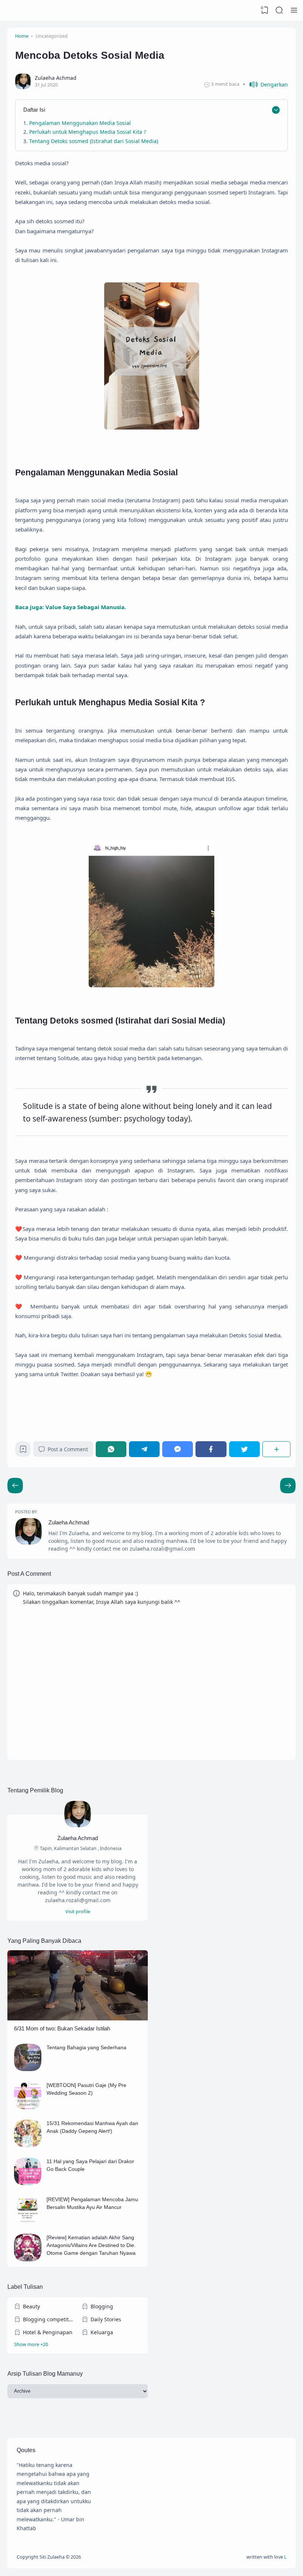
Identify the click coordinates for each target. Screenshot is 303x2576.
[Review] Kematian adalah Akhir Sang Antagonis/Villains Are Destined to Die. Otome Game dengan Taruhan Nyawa (91, 2245)
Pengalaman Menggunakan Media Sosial (81, 123)
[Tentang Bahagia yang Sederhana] (28, 2069)
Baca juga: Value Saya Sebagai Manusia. (71, 607)
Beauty (31, 2306)
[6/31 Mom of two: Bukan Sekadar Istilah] (78, 2018)
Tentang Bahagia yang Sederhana (86, 2047)
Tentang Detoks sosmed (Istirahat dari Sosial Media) (94, 141)
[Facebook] (211, 1449)
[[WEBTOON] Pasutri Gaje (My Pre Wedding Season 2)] (28, 2107)
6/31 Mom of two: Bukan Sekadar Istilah (62, 2028)
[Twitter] (244, 1449)
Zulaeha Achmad (69, 1522)
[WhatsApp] (111, 1449)
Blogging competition (48, 2319)
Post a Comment (68, 1449)
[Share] (276, 1449)
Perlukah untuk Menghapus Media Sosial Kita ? (88, 132)
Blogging (102, 2306)
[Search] (279, 10)
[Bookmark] (23, 1451)
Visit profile (78, 1912)
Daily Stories (106, 2319)
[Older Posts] (15, 1486)
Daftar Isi (34, 110)
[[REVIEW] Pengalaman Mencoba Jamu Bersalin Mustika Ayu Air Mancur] (28, 2221)
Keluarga (102, 2332)
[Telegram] (144, 1449)
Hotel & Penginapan (48, 2332)
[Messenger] (178, 1449)
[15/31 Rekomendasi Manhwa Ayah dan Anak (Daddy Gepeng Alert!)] (28, 2145)
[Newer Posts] (288, 1486)
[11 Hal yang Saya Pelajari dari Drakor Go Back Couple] (28, 2183)
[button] (265, 84)
